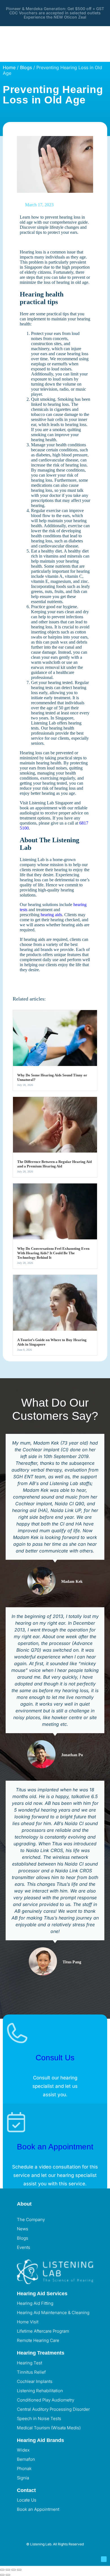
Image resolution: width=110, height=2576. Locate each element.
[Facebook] (24, 2520)
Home (9, 67)
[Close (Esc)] (19, 2570)
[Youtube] (54, 2520)
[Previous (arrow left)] (2, 2575)
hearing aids (51, 915)
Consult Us (55, 2058)
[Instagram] (39, 2520)
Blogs (26, 67)
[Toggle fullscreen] (8, 2570)
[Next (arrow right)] (8, 2575)
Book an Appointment (55, 2147)
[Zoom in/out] (2, 2570)
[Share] (14, 2570)
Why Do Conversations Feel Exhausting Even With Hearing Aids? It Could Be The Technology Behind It (53, 1253)
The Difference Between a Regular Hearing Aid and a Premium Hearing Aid (54, 1164)
